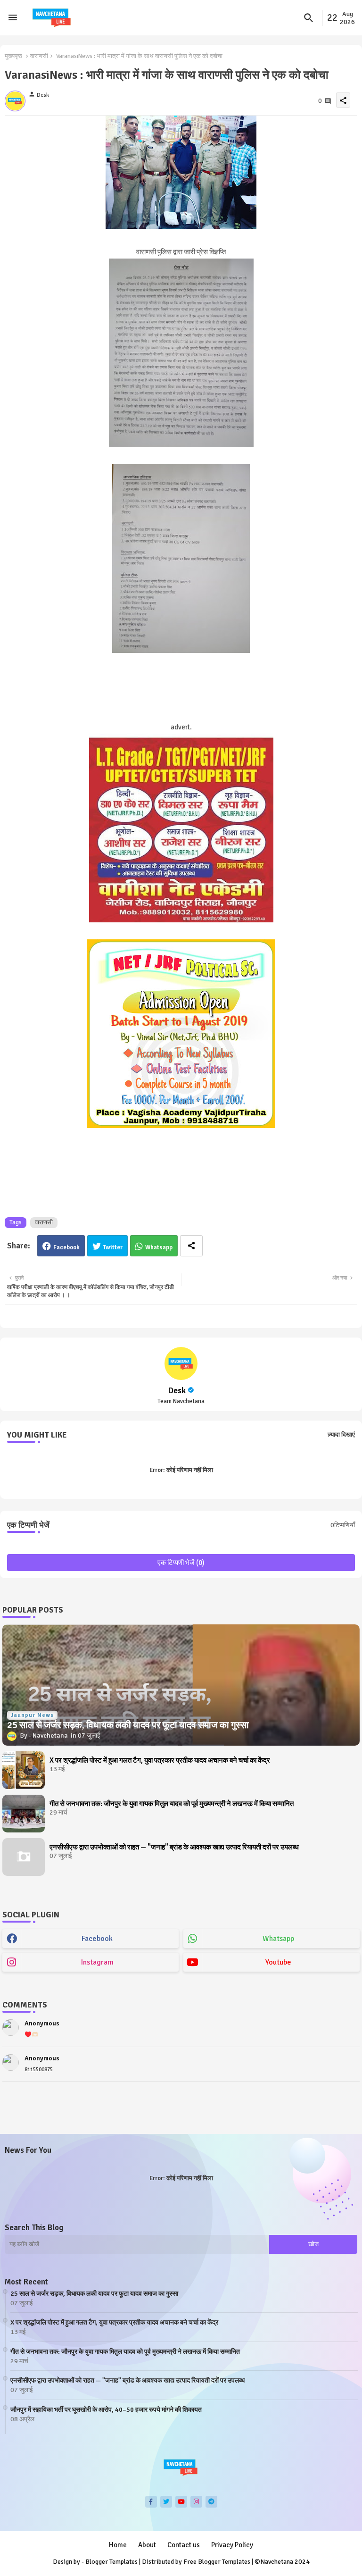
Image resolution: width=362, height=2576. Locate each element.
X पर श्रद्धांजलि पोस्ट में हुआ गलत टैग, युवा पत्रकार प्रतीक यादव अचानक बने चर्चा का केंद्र (160, 1760)
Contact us (184, 2545)
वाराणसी (39, 56)
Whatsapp (159, 1247)
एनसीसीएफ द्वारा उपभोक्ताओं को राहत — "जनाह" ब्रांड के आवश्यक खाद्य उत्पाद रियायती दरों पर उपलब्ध (174, 1847)
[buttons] (151, 2502)
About (147, 2545)
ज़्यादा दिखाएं (341, 1435)
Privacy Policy (232, 2545)
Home (118, 2545)
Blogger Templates (111, 2562)
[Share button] (191, 1246)
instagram (97, 1962)
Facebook (66, 1247)
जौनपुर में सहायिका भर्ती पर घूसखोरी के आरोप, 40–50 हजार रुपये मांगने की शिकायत (106, 2410)
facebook (97, 1939)
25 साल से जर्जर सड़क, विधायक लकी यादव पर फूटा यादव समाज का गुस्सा (94, 2294)
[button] (309, 18)
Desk (177, 1390)
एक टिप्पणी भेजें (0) (181, 1563)
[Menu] (13, 18)
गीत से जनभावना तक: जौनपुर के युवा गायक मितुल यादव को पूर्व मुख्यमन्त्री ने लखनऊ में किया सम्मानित (172, 1804)
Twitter (113, 1247)
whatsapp (278, 1939)
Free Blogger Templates (217, 2562)
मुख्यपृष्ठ (13, 56)
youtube (278, 1962)
